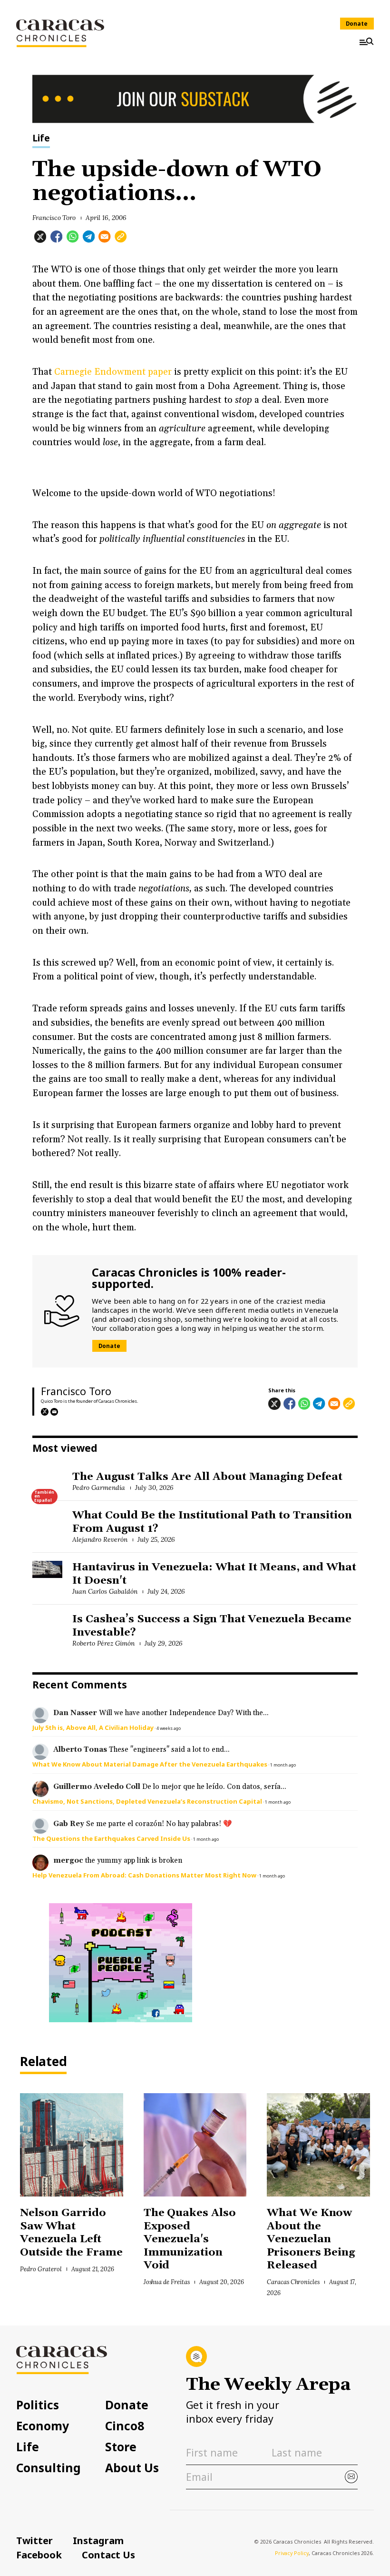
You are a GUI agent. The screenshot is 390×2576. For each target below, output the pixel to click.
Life (41, 139)
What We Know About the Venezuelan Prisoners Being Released (311, 2239)
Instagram (98, 2540)
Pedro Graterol (41, 2269)
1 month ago (283, 1765)
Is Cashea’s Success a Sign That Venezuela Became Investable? (212, 1626)
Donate (357, 24)
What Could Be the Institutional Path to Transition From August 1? (212, 1522)
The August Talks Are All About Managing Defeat (207, 1477)
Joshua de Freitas (167, 2282)
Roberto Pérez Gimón (103, 1643)
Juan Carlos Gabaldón (105, 1591)
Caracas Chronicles (293, 2282)
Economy (43, 2426)
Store (121, 2447)
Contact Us (108, 2555)
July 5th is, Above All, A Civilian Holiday (93, 1727)
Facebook (39, 2555)
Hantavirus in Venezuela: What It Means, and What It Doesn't (214, 1574)
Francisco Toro (54, 218)
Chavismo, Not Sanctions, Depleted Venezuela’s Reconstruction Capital (147, 1801)
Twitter (34, 2540)
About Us (132, 2468)
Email (54, 1412)
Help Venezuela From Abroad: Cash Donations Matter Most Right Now (144, 1875)
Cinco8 (125, 2426)
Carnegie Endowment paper (114, 372)
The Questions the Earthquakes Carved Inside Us (111, 1838)
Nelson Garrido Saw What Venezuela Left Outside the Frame (71, 2233)
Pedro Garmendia (99, 1488)
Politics (38, 2405)
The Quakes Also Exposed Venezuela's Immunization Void (190, 2239)
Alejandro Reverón (100, 1539)
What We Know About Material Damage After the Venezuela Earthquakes (150, 1764)
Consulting (49, 2468)
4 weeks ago (169, 1728)
